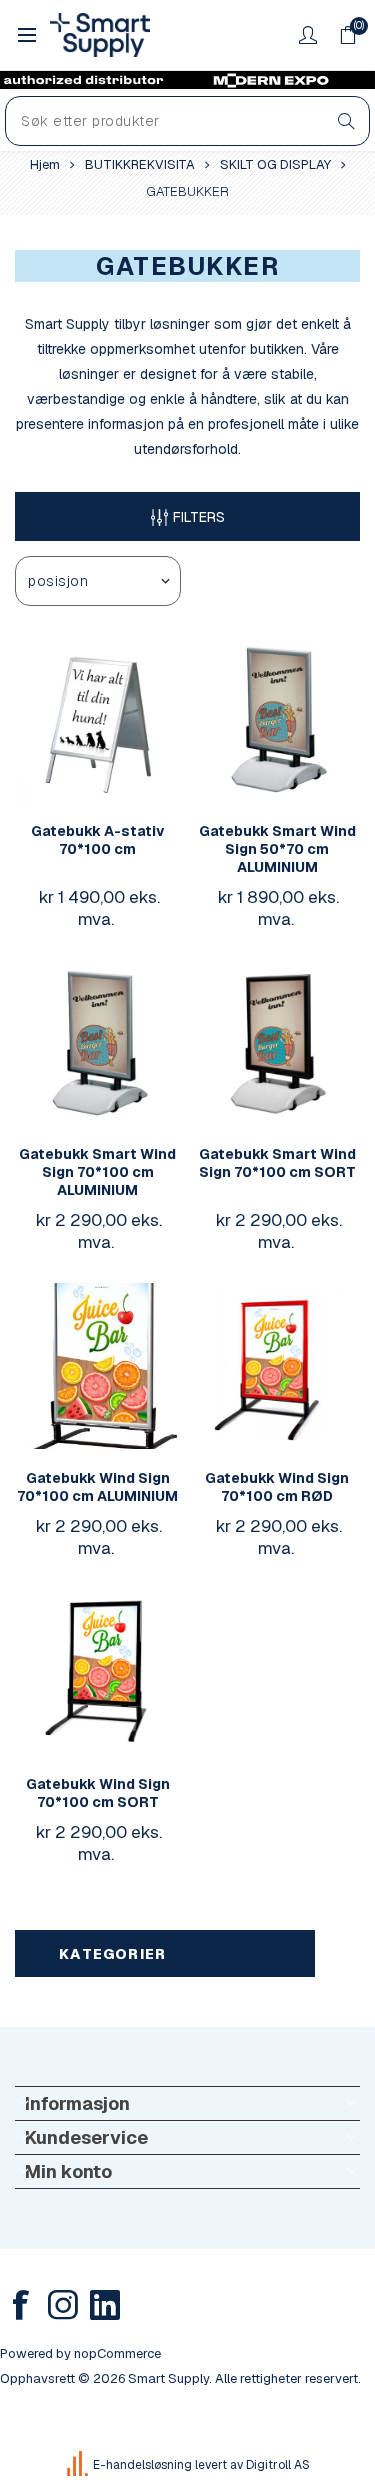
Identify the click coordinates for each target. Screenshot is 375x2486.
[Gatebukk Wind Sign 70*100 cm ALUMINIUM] (98, 1366)
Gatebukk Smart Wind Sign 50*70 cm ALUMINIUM (277, 849)
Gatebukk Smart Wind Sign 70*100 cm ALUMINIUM (97, 1172)
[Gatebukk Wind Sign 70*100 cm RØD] (277, 1366)
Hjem (45, 164)
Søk (346, 121)
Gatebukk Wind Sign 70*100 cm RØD (277, 1487)
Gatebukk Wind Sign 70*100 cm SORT (98, 1793)
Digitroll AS (278, 2465)
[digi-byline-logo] (79, 2465)
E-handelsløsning (142, 2465)
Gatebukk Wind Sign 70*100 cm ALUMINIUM (97, 1487)
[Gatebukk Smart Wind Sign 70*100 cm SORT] (277, 1043)
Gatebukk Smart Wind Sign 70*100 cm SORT (277, 1163)
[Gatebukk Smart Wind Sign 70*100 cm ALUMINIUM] (98, 1043)
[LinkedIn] (105, 2305)
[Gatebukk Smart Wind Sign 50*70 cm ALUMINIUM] (277, 719)
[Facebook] (21, 2305)
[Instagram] (63, 2305)
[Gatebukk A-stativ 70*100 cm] (98, 719)
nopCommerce (117, 2353)
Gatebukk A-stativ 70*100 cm (98, 840)
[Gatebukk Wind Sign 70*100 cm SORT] (98, 1672)
